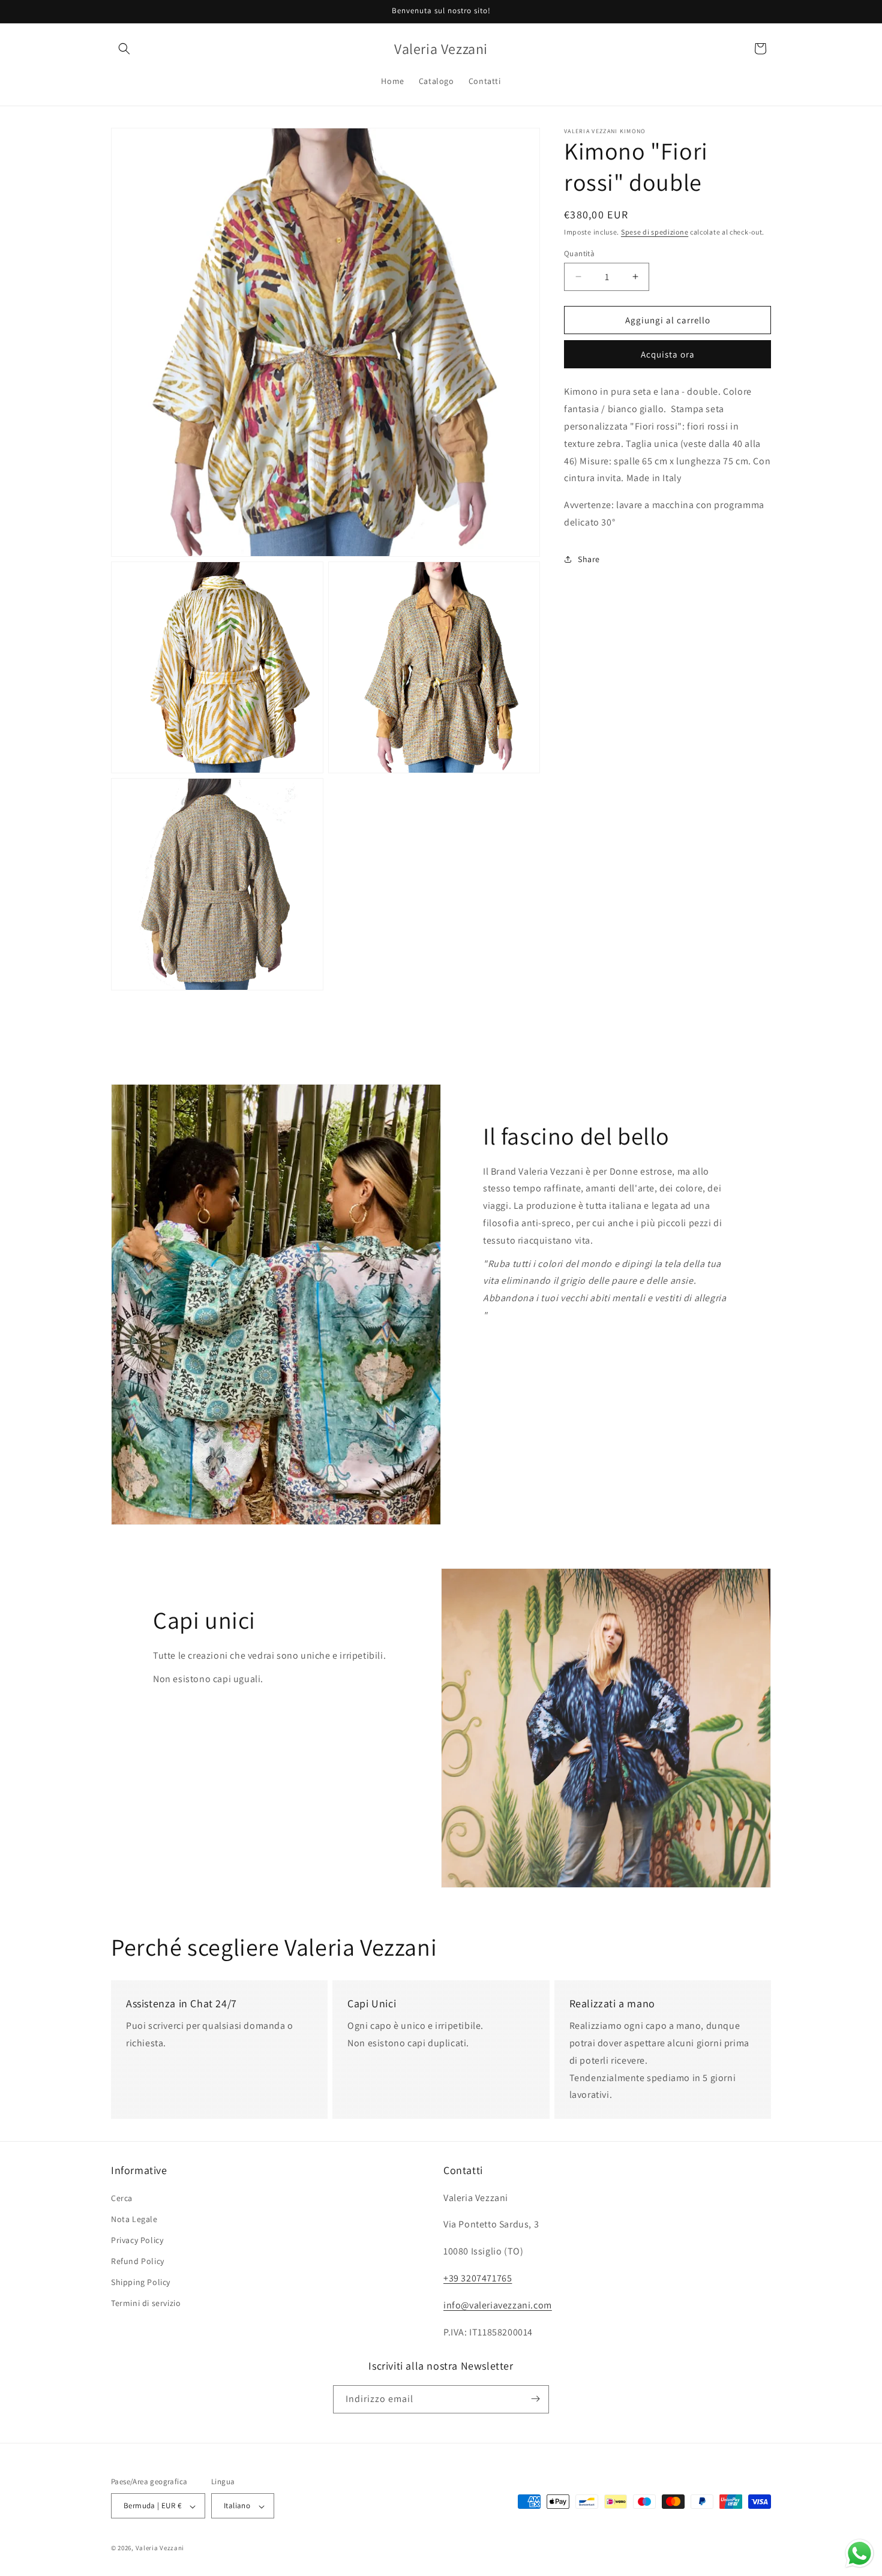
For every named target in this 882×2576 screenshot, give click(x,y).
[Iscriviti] (535, 2399)
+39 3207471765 (478, 2278)
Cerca (122, 2197)
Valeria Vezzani (160, 2548)
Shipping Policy (141, 2282)
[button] (124, 49)
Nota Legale (134, 2218)
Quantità (579, 253)
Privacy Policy (137, 2239)
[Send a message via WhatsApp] (859, 2554)
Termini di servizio (146, 2303)
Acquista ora (668, 354)
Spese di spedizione (655, 232)
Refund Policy (138, 2261)
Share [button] (589, 559)
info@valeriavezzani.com (498, 2305)
